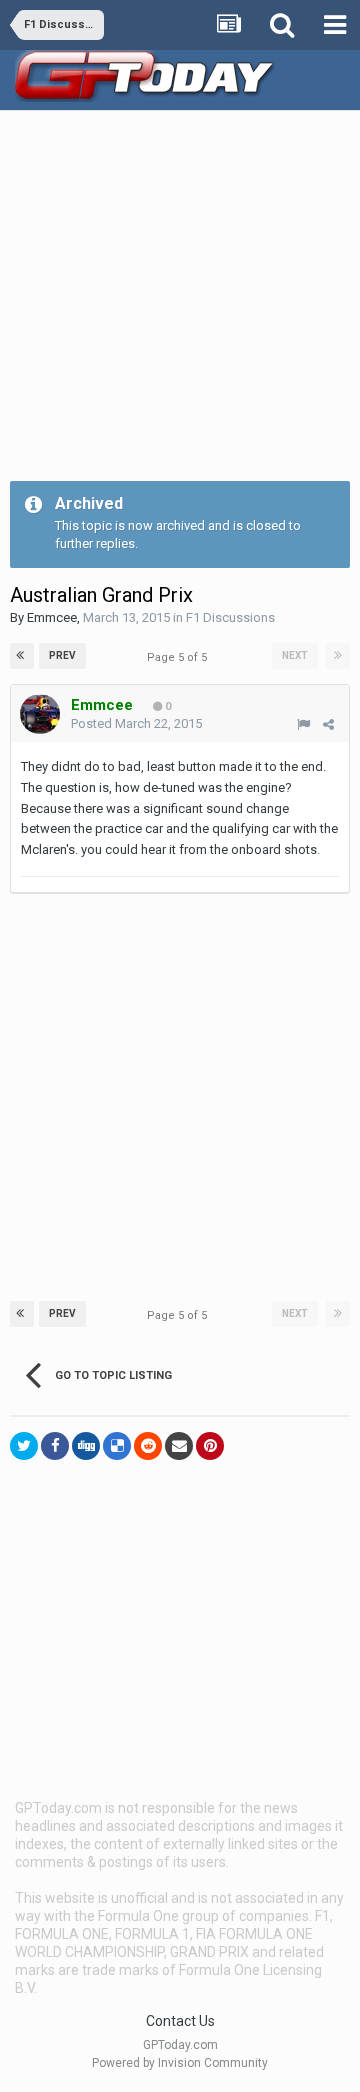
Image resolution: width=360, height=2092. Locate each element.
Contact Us (180, 2021)
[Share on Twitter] (24, 1446)
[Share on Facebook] (55, 1446)
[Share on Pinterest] (210, 1446)
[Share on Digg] (86, 1446)
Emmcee (52, 617)
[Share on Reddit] (148, 1446)
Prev (62, 655)
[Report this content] (303, 724)
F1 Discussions (230, 617)
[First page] (22, 656)
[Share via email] (179, 1446)
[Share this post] (328, 724)
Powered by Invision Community (180, 2063)
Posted (136, 723)
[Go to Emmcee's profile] (40, 714)
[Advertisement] (180, 301)
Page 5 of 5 (180, 657)
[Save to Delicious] (117, 1446)
